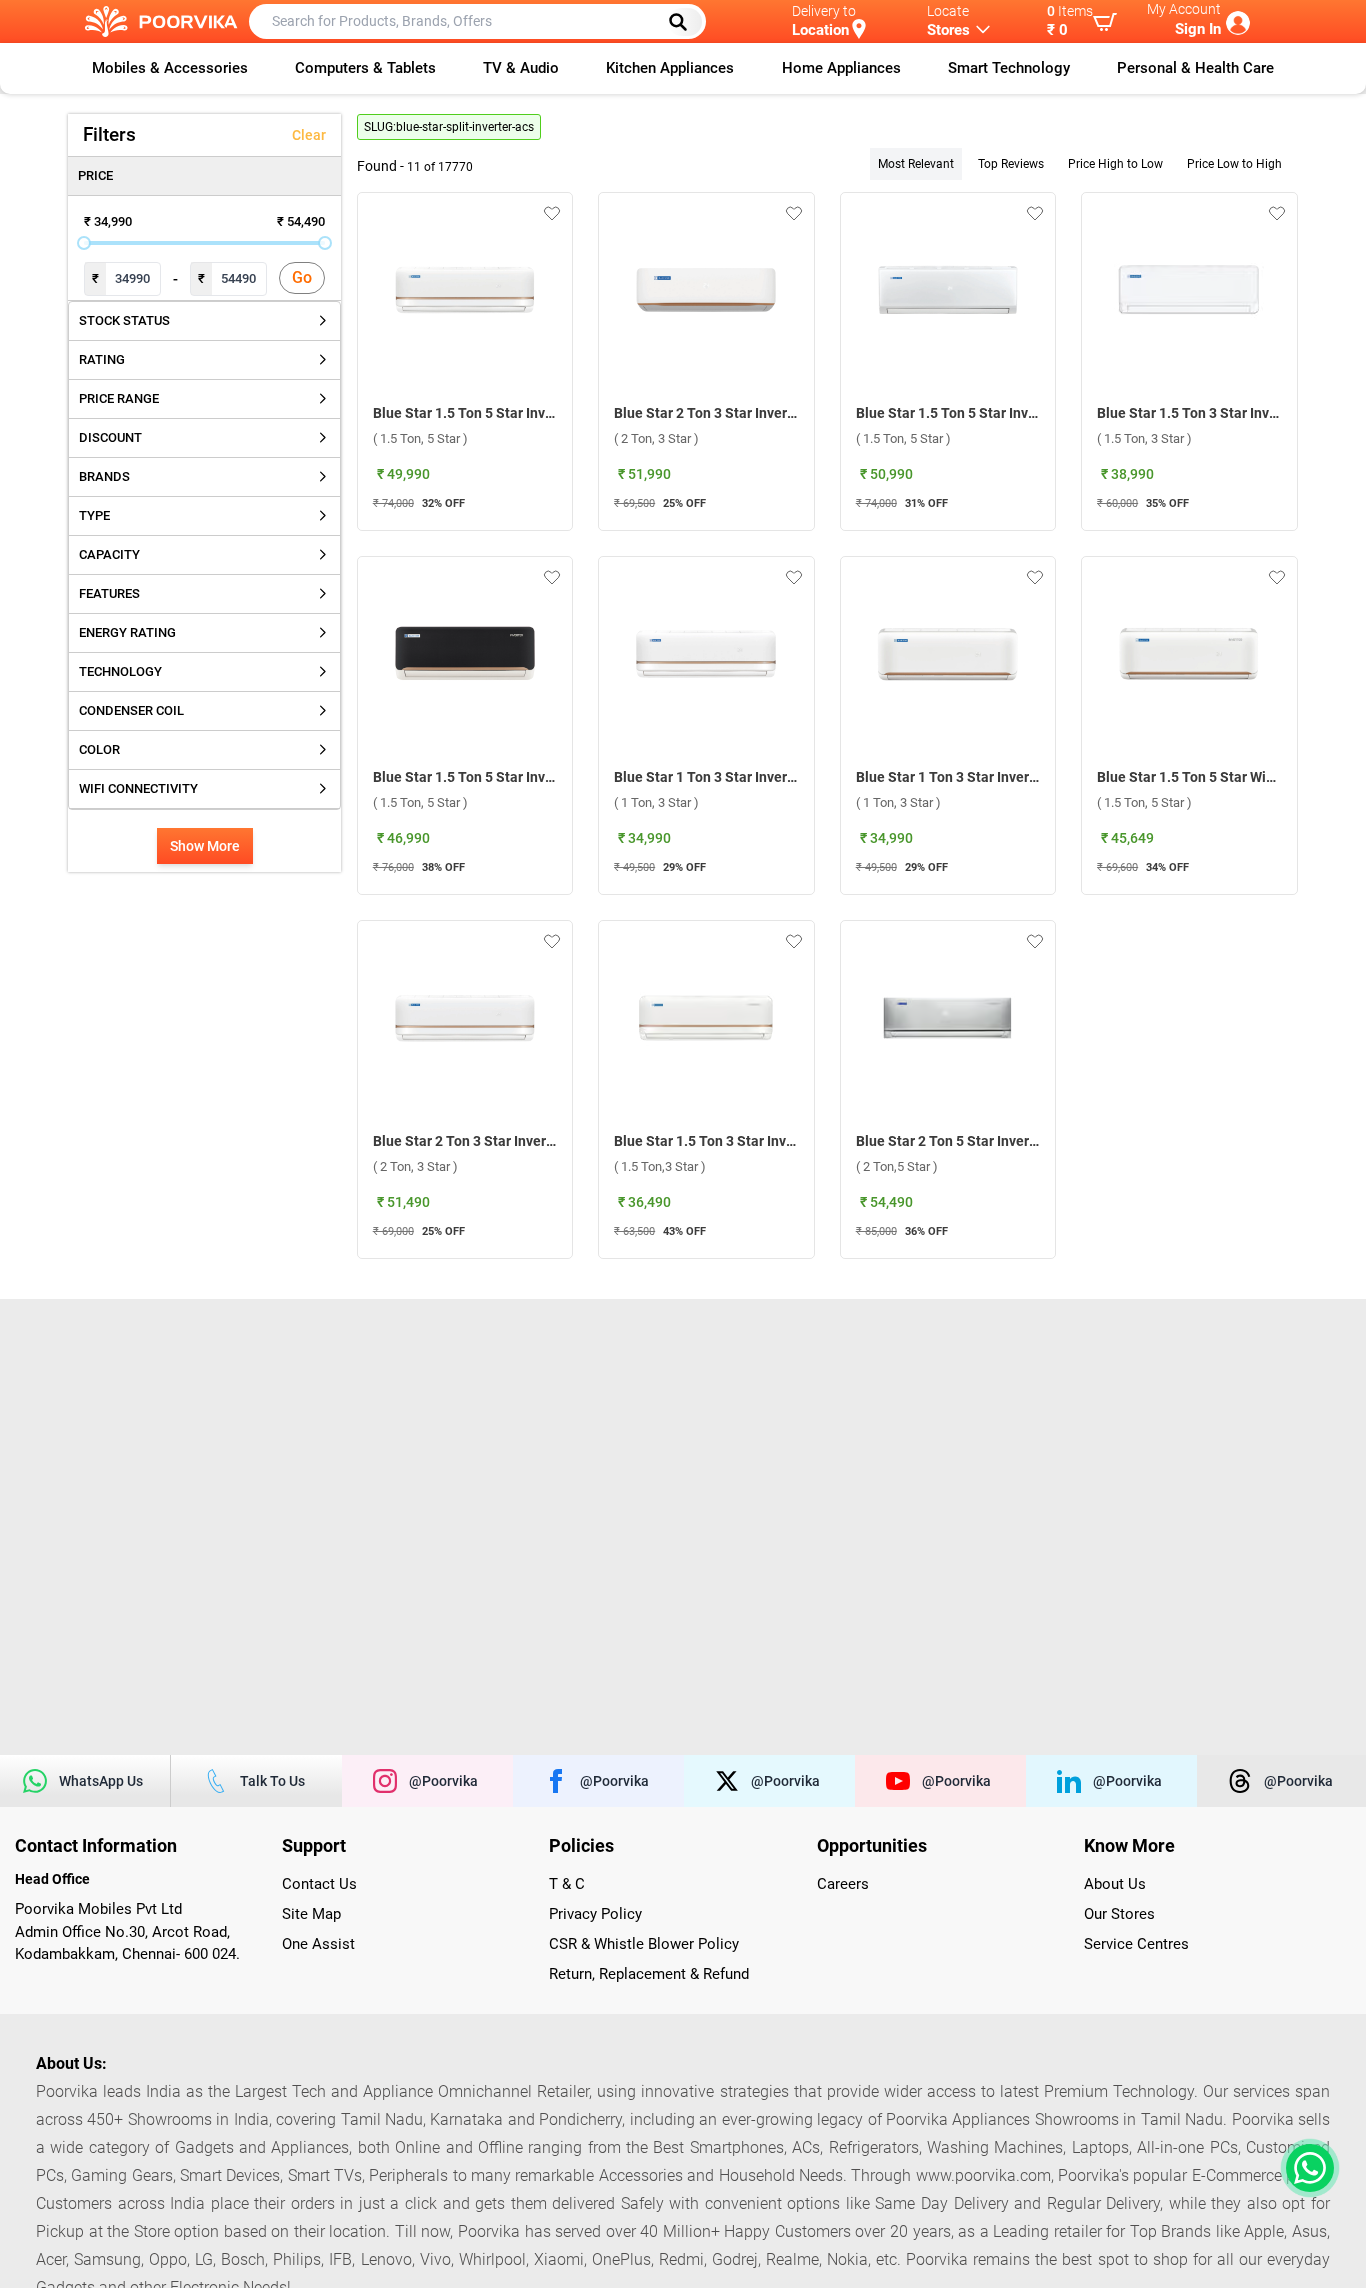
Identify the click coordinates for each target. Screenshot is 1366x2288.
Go (302, 277)
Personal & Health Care (1195, 68)
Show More (205, 846)
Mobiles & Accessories (170, 68)
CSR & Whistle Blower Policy (644, 1944)
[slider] (84, 243)
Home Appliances (841, 68)
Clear (309, 135)
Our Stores (1119, 1914)
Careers (843, 1884)
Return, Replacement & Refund (649, 1974)
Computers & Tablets (365, 68)
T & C (567, 1884)
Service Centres (1136, 1944)
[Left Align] (685, 22)
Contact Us (319, 1884)
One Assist (318, 1944)
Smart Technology (1009, 68)
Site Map (311, 1914)
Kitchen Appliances (670, 68)
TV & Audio (521, 68)
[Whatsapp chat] (1306, 2168)
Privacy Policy (595, 1914)
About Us (1115, 1884)
